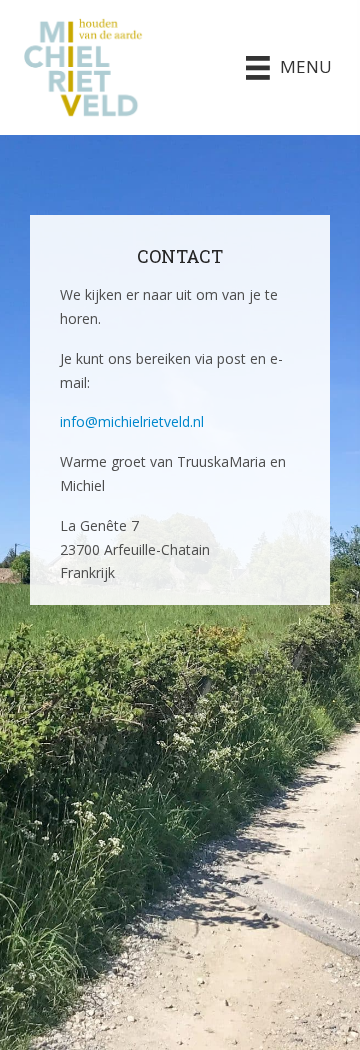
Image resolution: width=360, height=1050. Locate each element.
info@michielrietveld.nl (132, 421)
